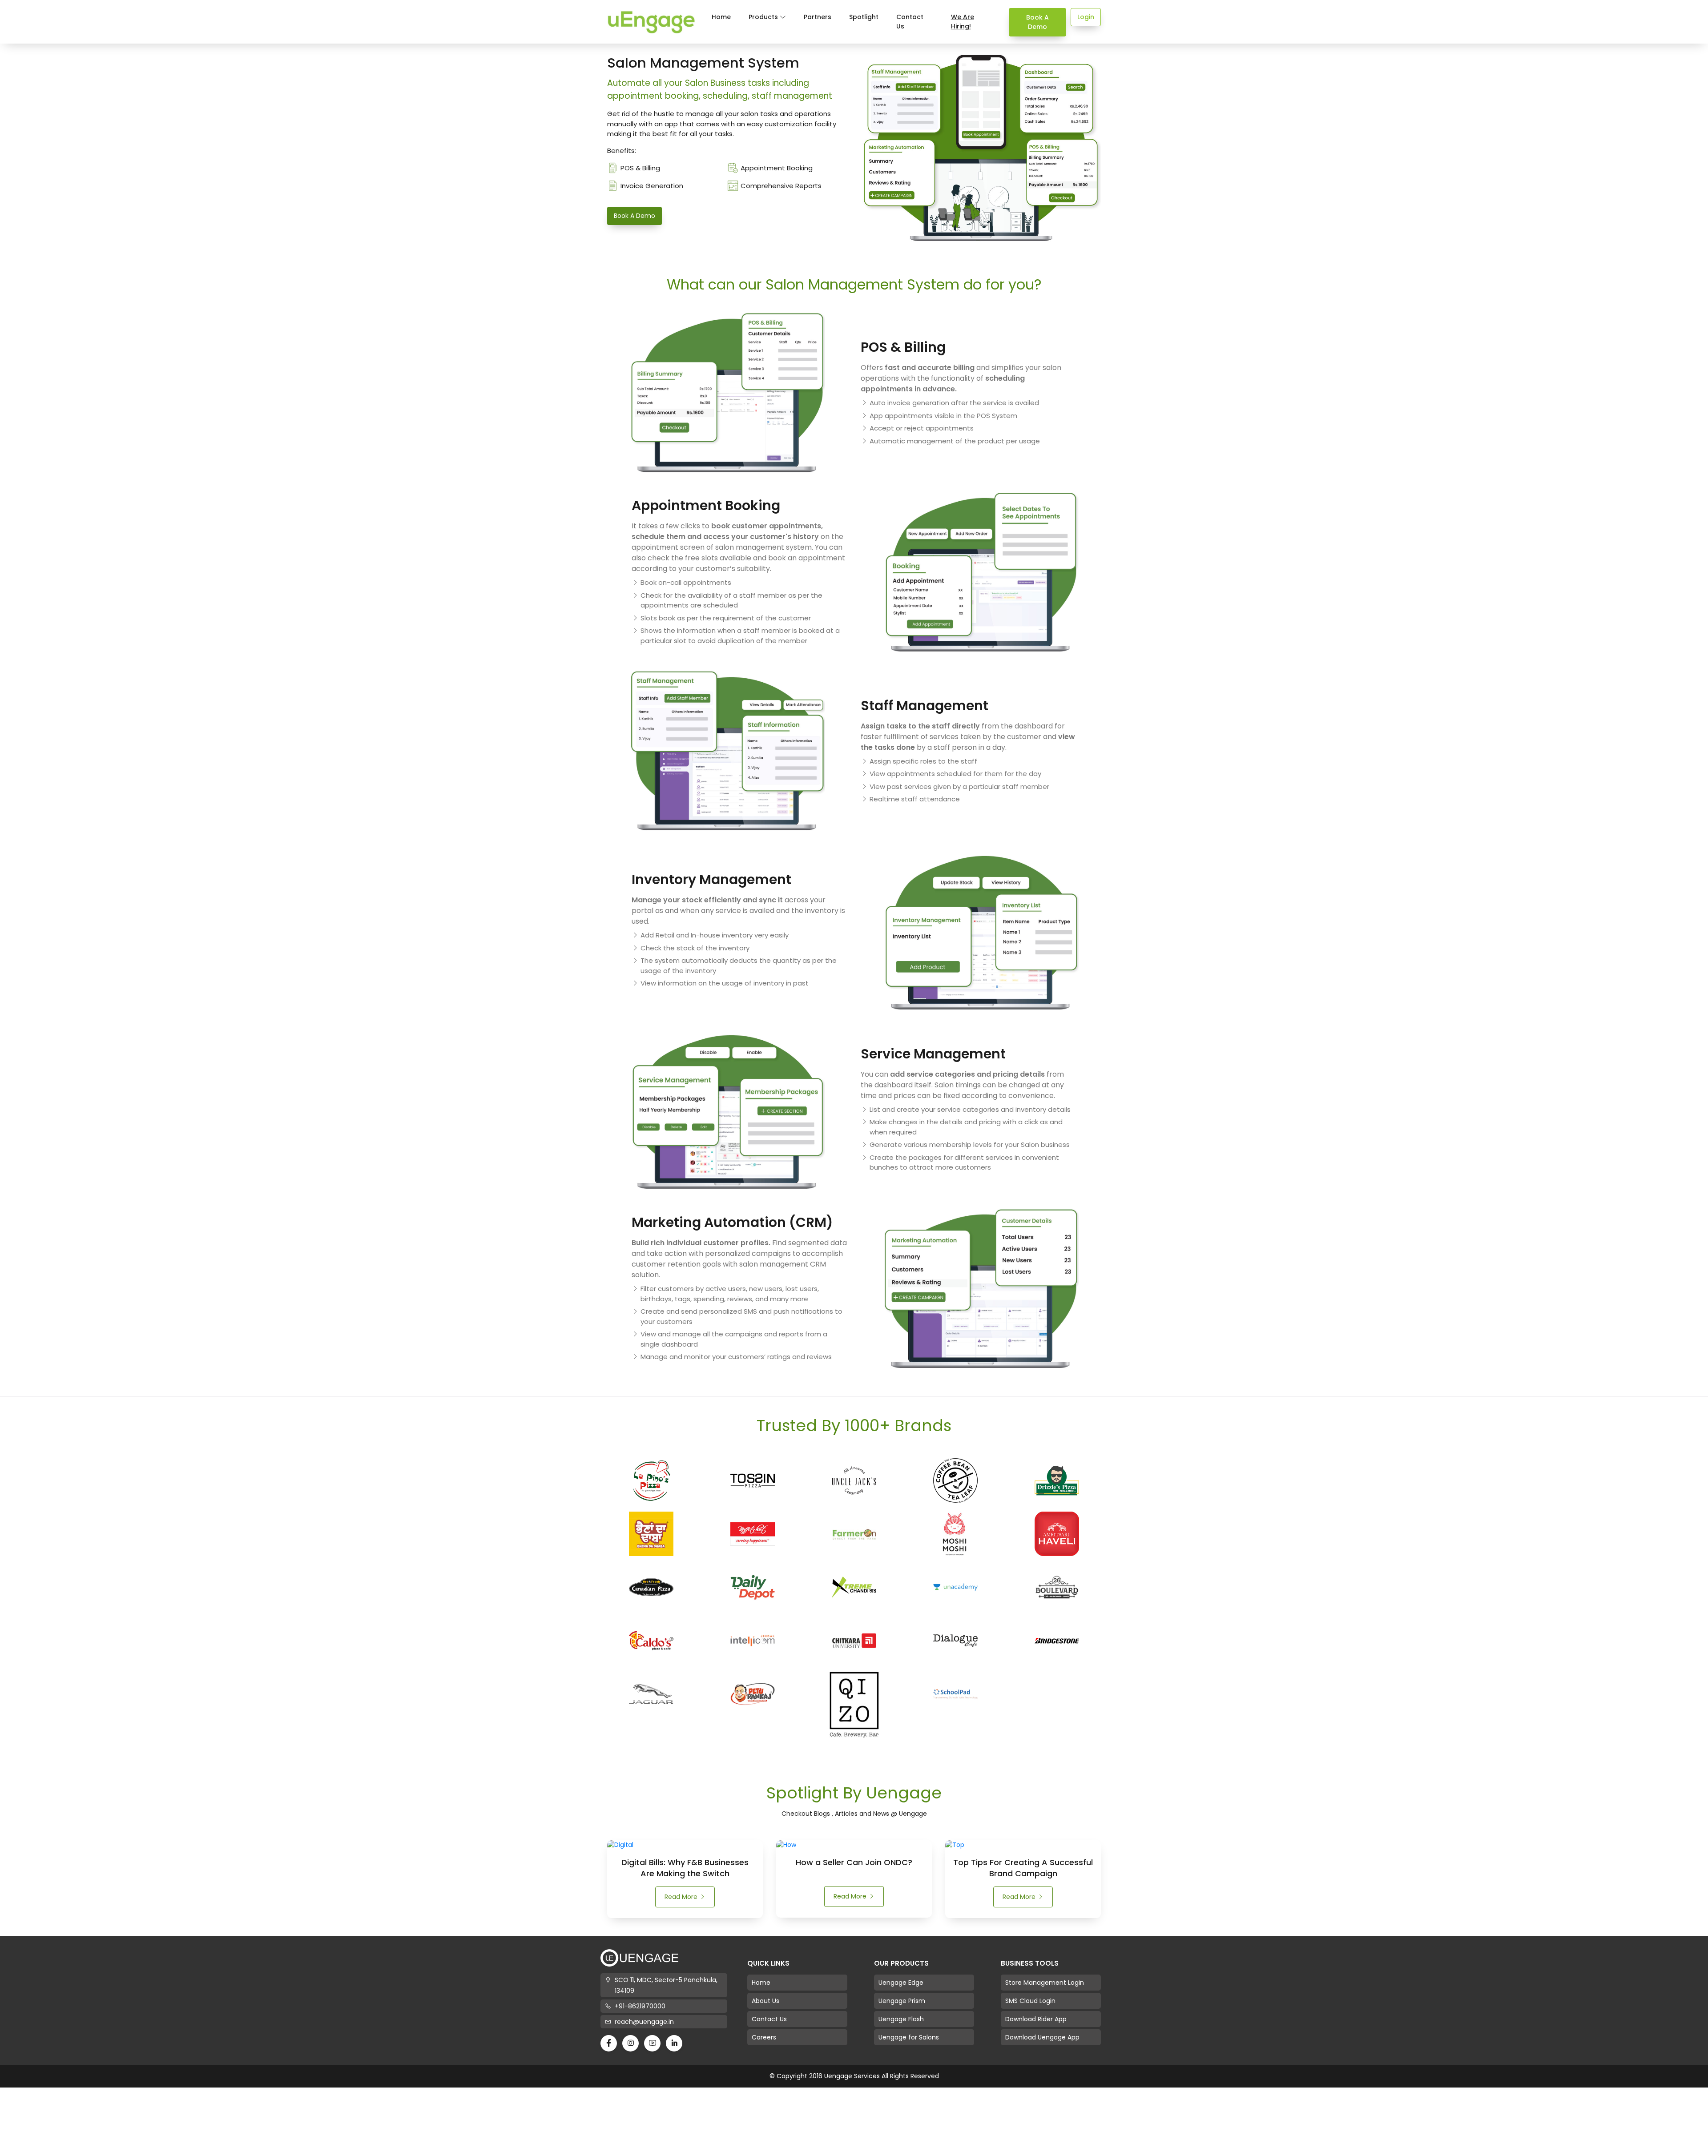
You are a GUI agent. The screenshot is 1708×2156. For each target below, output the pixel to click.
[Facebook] (609, 2043)
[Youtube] (652, 2043)
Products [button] (764, 17)
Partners (818, 17)
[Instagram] (630, 2043)
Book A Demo (1037, 22)
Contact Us (910, 22)
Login (1086, 17)
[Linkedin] (674, 2043)
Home (721, 17)
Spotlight (864, 17)
